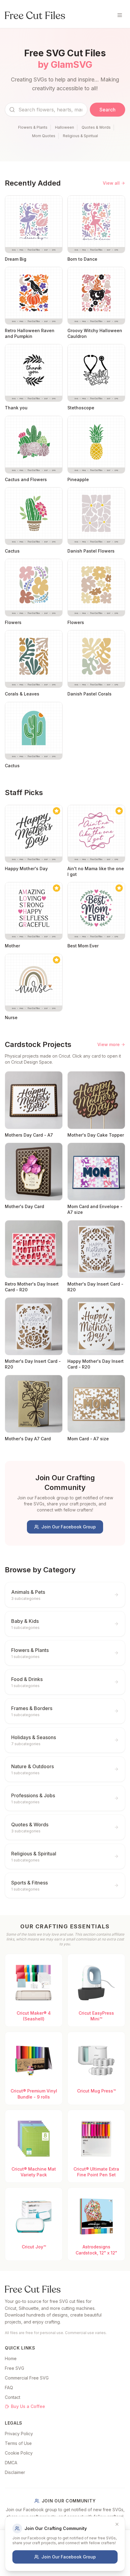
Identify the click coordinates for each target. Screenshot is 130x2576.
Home (11, 2358)
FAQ (9, 2388)
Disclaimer (15, 2472)
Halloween (65, 127)
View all (111, 183)
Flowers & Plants (33, 127)
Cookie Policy (19, 2453)
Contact (13, 2397)
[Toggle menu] (120, 15)
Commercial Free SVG (27, 2378)
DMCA (11, 2463)
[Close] (117, 2524)
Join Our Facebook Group (69, 1527)
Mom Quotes (44, 136)
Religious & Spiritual (80, 136)
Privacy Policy (19, 2434)
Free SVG (15, 2368)
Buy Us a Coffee (28, 2406)
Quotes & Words (96, 127)
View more (109, 1044)
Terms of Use (18, 2443)
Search (107, 110)
